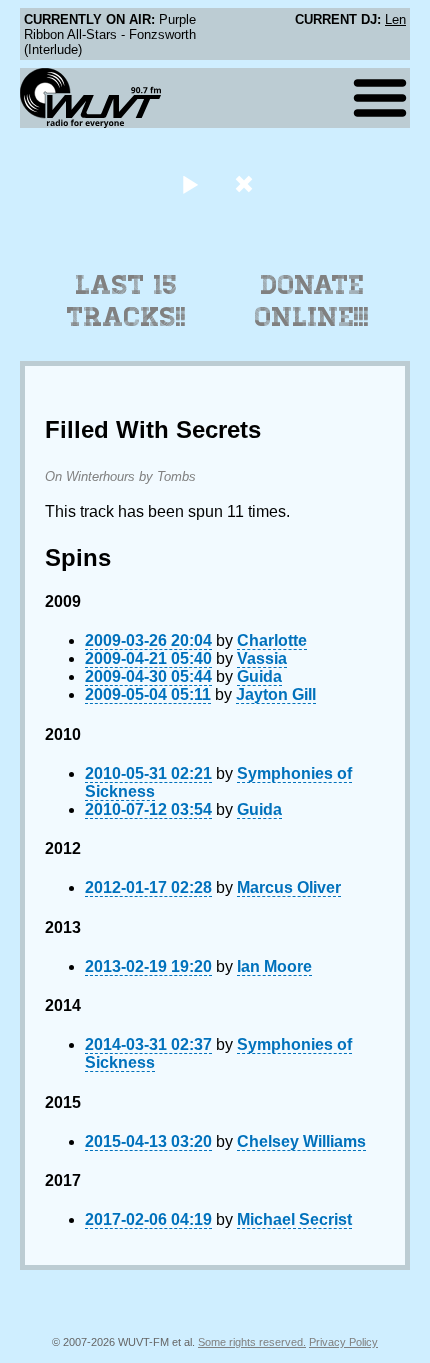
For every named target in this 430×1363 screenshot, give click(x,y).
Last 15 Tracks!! (126, 301)
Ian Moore (274, 966)
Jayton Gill (276, 694)
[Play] (189, 183)
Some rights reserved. (252, 1342)
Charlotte (272, 640)
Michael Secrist (294, 1219)
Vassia (262, 658)
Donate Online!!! (312, 301)
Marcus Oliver (289, 887)
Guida (259, 676)
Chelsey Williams (301, 1141)
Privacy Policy (343, 1342)
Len (395, 19)
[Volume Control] (246, 183)
